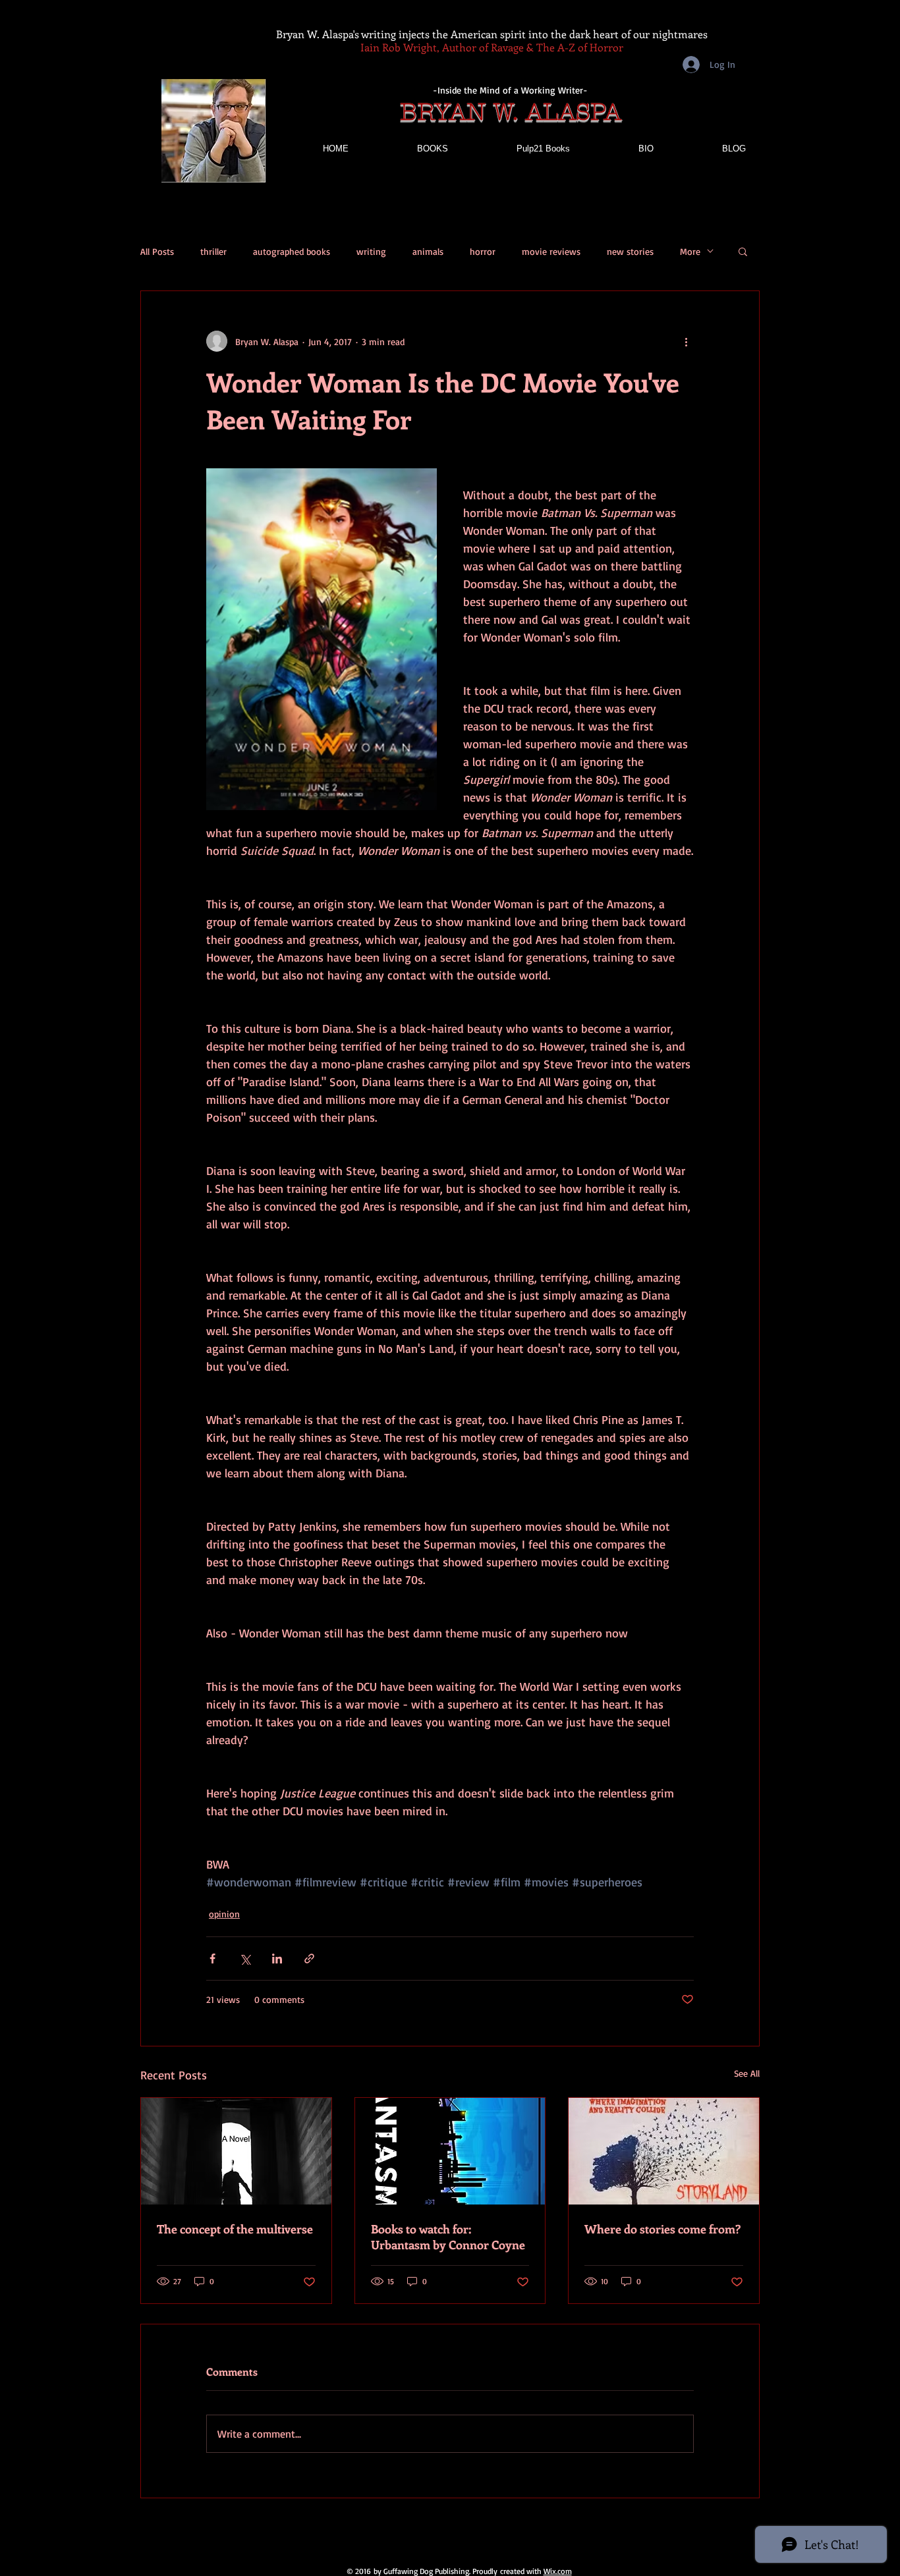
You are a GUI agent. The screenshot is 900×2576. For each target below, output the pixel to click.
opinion (224, 1914)
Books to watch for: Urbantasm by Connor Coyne (448, 2237)
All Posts (157, 251)
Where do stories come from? (662, 2229)
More (690, 251)
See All (747, 2073)
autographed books (292, 251)
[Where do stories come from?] (664, 2151)
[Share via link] (309, 1959)
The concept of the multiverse (235, 2229)
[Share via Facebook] (212, 1959)
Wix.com (558, 2571)
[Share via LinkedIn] (277, 1959)
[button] (743, 251)
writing (371, 251)
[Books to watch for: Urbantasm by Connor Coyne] (450, 2151)
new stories (630, 251)
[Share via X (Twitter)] (245, 1959)
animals (428, 251)
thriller (213, 251)
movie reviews (551, 251)
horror (483, 251)
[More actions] (686, 341)
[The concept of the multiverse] (236, 2151)
